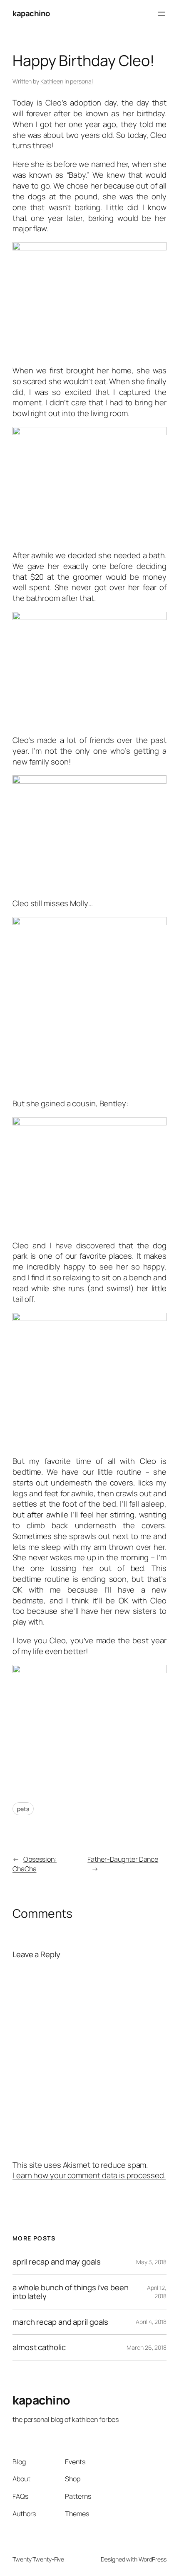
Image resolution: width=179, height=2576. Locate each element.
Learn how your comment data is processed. (89, 2175)
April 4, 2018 (151, 2322)
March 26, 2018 (147, 2347)
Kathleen (52, 81)
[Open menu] (162, 14)
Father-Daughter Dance (123, 1859)
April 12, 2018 (157, 2292)
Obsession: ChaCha (35, 1864)
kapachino (31, 13)
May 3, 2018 (151, 2262)
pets (23, 1809)
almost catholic (39, 2347)
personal (81, 81)
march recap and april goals (60, 2322)
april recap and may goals (57, 2262)
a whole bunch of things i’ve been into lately (71, 2292)
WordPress (153, 2559)
